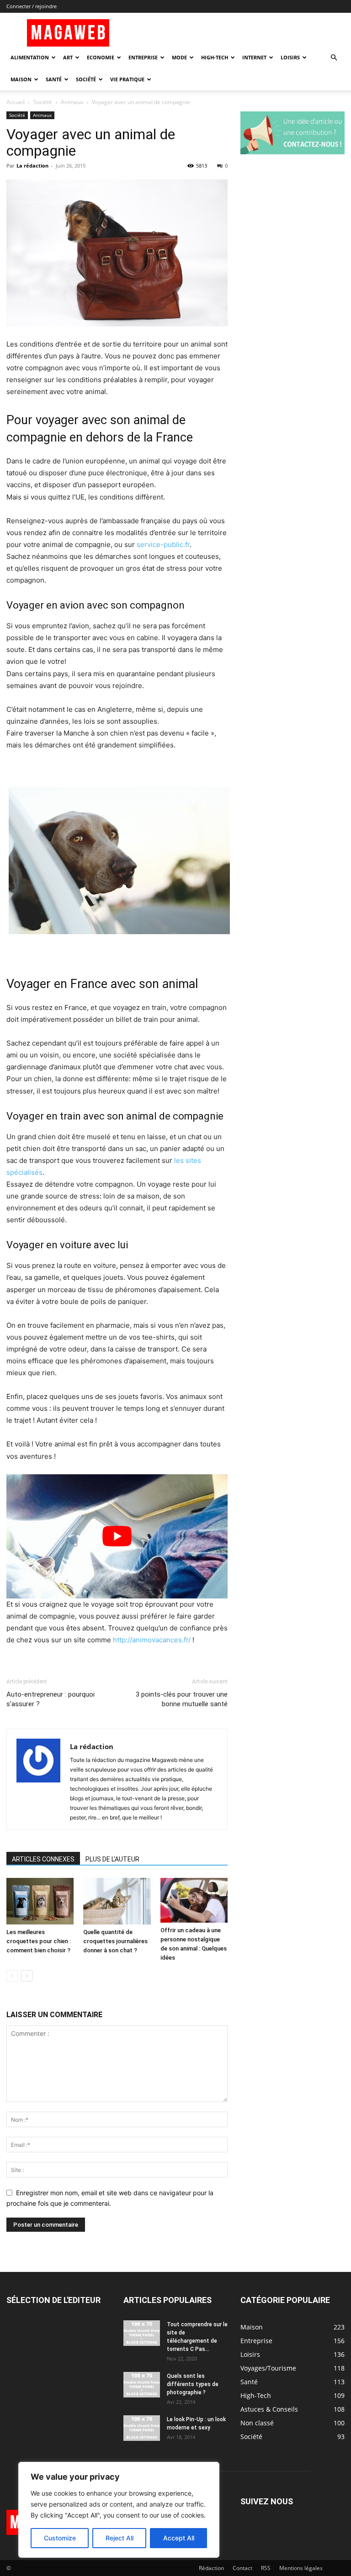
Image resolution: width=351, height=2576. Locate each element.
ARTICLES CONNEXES (43, 1859)
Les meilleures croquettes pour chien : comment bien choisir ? (39, 1941)
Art (68, 57)
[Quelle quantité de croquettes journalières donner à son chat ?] (117, 1901)
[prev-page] (12, 1976)
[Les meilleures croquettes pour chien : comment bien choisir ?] (40, 1901)
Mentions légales (301, 2568)
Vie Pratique (127, 79)
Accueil (16, 102)
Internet (254, 57)
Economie (101, 57)
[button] (334, 58)
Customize (60, 2538)
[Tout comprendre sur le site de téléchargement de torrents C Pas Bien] (142, 2333)
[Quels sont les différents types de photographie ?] (142, 2385)
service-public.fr (163, 544)
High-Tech (215, 57)
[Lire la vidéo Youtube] (117, 1536)
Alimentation (30, 57)
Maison (21, 79)
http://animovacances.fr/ (152, 1640)
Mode (179, 57)
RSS (266, 2568)
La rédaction (32, 166)
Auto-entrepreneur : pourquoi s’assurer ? (51, 1699)
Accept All (179, 2538)
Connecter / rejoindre (32, 6)
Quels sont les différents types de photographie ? (193, 2384)
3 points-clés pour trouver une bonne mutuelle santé (182, 1699)
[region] (119, 2510)
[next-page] (27, 1976)
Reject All (120, 2538)
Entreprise (143, 57)
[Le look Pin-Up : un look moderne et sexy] (142, 2428)
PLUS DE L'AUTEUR (112, 1859)
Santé (54, 79)
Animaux (72, 102)
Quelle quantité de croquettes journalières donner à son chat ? (115, 1941)
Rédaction (211, 2568)
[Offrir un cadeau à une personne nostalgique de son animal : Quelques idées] (194, 1900)
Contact (242, 2568)
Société (86, 79)
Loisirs (290, 57)
